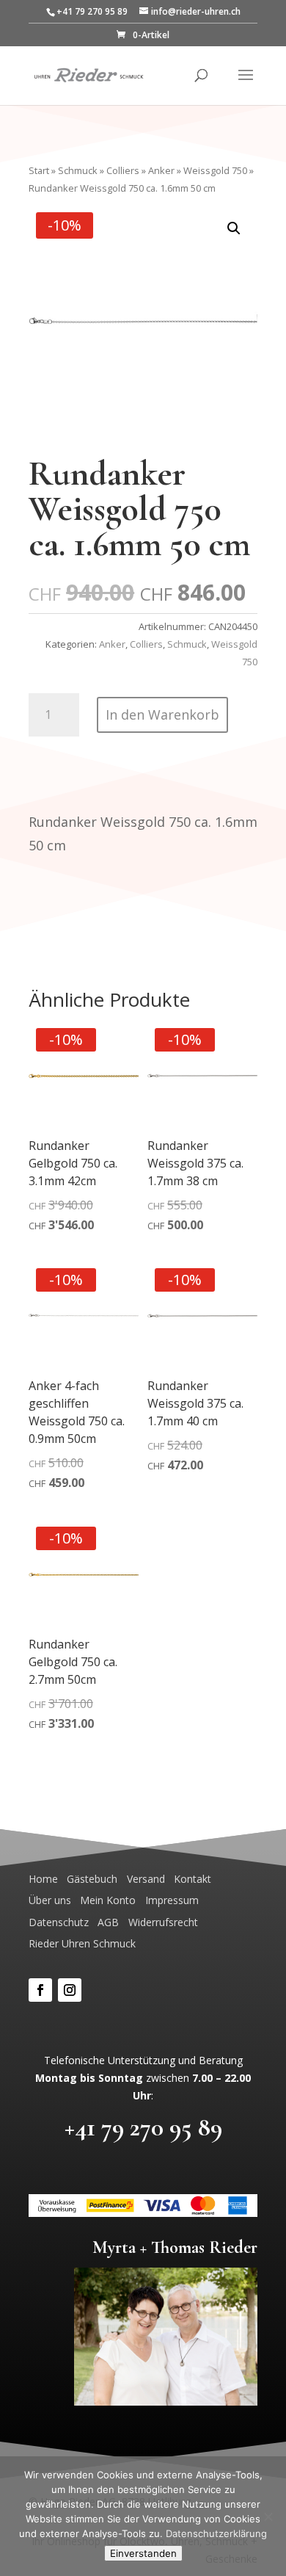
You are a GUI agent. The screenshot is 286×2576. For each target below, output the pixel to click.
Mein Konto (108, 1900)
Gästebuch (92, 1879)
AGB (108, 1922)
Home (43, 1879)
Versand (146, 1879)
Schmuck (78, 170)
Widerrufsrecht (163, 1922)
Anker (161, 170)
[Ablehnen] (268, 2517)
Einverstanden (143, 2553)
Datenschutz (59, 1922)
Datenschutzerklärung (216, 2533)
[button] (234, 228)
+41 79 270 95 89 (143, 2127)
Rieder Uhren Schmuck (82, 1943)
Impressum (172, 1900)
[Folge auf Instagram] (70, 1990)
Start (39, 170)
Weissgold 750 (215, 170)
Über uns (50, 1900)
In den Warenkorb (162, 714)
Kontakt (192, 1879)
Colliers (123, 170)
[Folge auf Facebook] (40, 1990)
